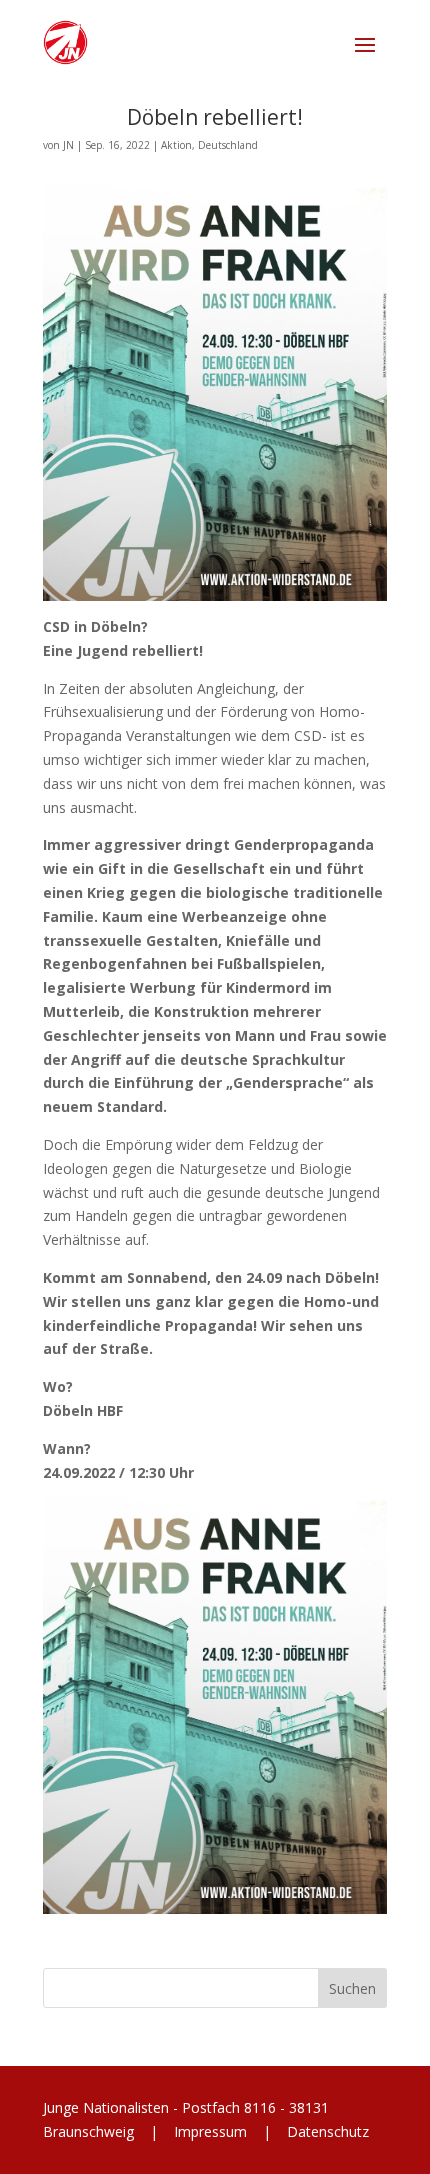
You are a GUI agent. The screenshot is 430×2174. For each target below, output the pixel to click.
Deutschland (228, 145)
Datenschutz (326, 2131)
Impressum (210, 2131)
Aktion (176, 145)
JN (68, 145)
